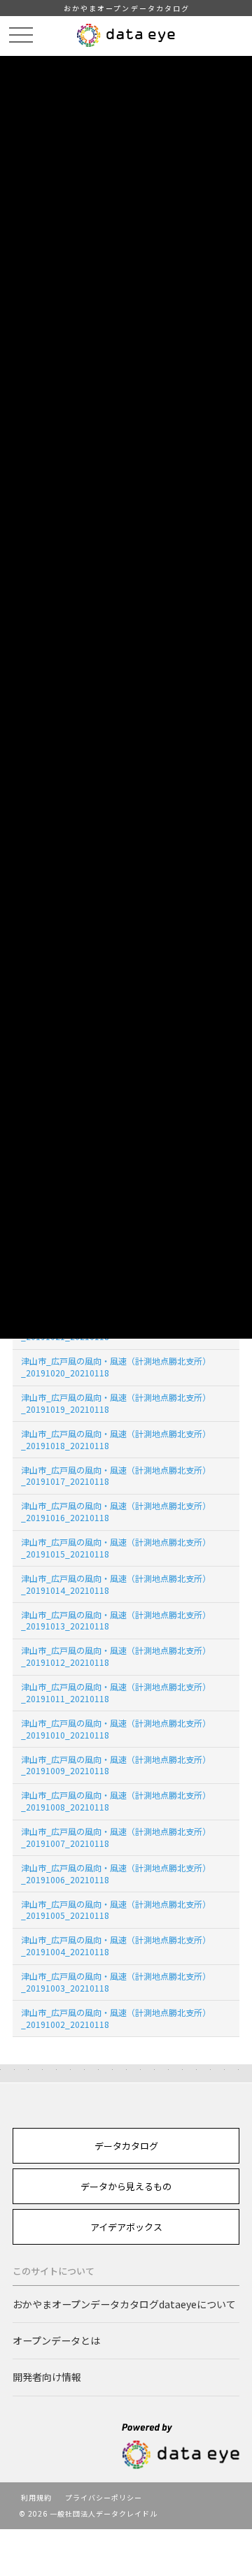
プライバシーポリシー (104, 2497)
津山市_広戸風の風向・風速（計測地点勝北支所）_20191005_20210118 (116, 1910)
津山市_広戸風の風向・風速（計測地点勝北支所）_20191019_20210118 (116, 1403)
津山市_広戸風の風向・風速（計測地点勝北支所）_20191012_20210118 (116, 1656)
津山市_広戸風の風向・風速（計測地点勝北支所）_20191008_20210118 (116, 1801)
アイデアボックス (126, 2227)
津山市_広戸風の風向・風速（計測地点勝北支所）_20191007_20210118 (116, 1837)
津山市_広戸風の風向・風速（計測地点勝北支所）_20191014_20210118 (116, 1584)
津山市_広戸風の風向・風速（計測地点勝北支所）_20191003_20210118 (116, 1982)
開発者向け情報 (47, 2377)
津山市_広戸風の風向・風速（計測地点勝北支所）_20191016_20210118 (116, 1511)
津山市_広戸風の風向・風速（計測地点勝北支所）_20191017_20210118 (116, 1476)
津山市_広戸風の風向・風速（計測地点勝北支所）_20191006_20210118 (116, 1873)
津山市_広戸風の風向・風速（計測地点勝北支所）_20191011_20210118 (116, 1692)
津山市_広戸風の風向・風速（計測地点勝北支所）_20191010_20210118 (116, 1729)
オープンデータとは (56, 2340)
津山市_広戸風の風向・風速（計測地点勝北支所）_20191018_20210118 (116, 1439)
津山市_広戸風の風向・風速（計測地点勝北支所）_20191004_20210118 (116, 1945)
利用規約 (36, 2497)
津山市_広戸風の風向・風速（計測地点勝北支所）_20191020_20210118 (116, 1367)
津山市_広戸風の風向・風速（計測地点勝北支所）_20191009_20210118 (116, 1765)
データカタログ (126, 2146)
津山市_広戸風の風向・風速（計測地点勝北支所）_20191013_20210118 (116, 1620)
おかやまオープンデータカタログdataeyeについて (124, 2304)
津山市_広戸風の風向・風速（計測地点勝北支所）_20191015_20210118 (116, 1548)
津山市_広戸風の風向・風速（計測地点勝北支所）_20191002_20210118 (116, 2018)
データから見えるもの (126, 2186)
